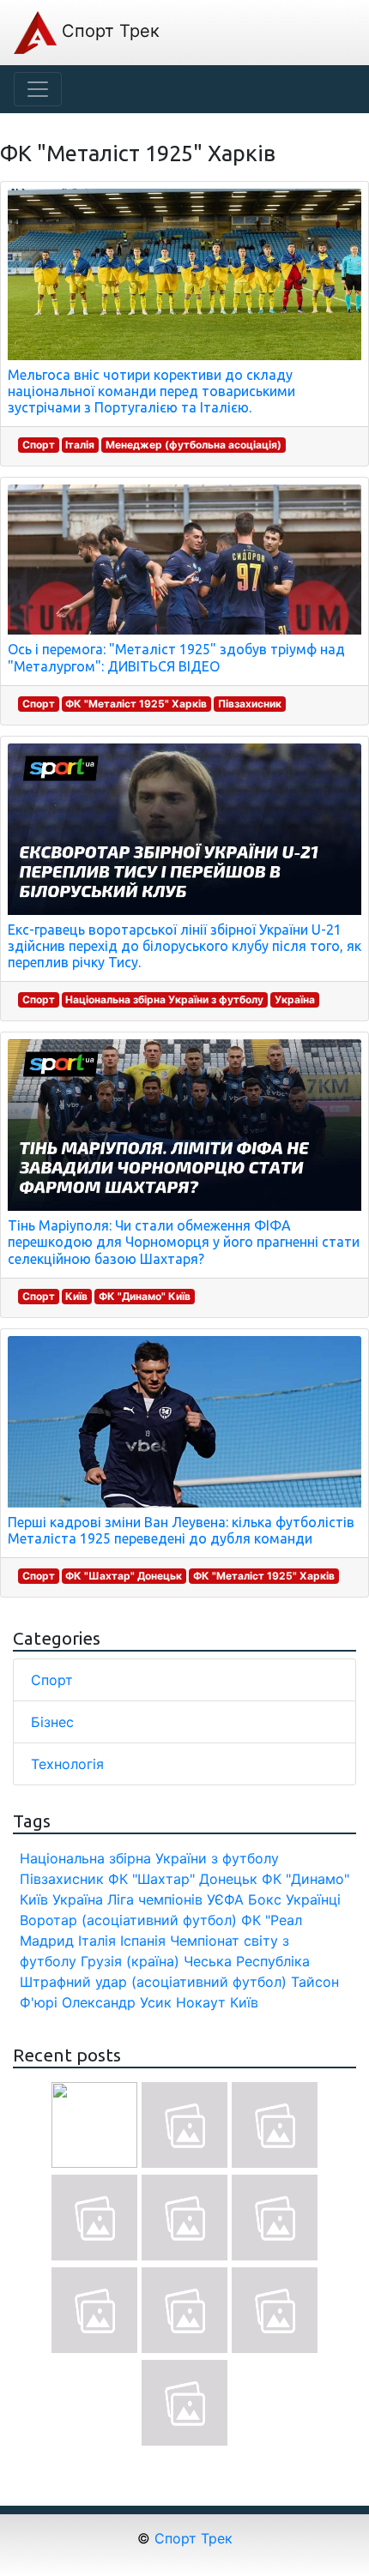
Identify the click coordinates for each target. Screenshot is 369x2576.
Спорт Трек (108, 31)
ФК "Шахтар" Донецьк (124, 1576)
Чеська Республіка (247, 1961)
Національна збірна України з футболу (164, 999)
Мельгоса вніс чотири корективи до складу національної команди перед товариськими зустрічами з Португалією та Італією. (151, 391)
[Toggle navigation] (38, 89)
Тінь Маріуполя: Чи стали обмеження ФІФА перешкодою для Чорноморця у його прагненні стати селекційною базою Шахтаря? (184, 1242)
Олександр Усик (117, 2002)
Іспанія (143, 1941)
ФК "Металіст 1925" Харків (136, 704)
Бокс (265, 1899)
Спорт (39, 445)
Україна (295, 999)
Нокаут (201, 2002)
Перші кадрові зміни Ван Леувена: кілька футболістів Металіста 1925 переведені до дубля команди (181, 1530)
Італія (80, 445)
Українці (313, 1899)
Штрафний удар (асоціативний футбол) (153, 1982)
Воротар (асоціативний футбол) (128, 1920)
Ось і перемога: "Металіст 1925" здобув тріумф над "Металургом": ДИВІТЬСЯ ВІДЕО (176, 657)
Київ (76, 1296)
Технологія (67, 1764)
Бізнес (52, 1722)
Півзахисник (250, 704)
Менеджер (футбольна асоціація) (194, 445)
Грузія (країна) (130, 1961)
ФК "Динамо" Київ (145, 1296)
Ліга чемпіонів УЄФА (175, 1899)
